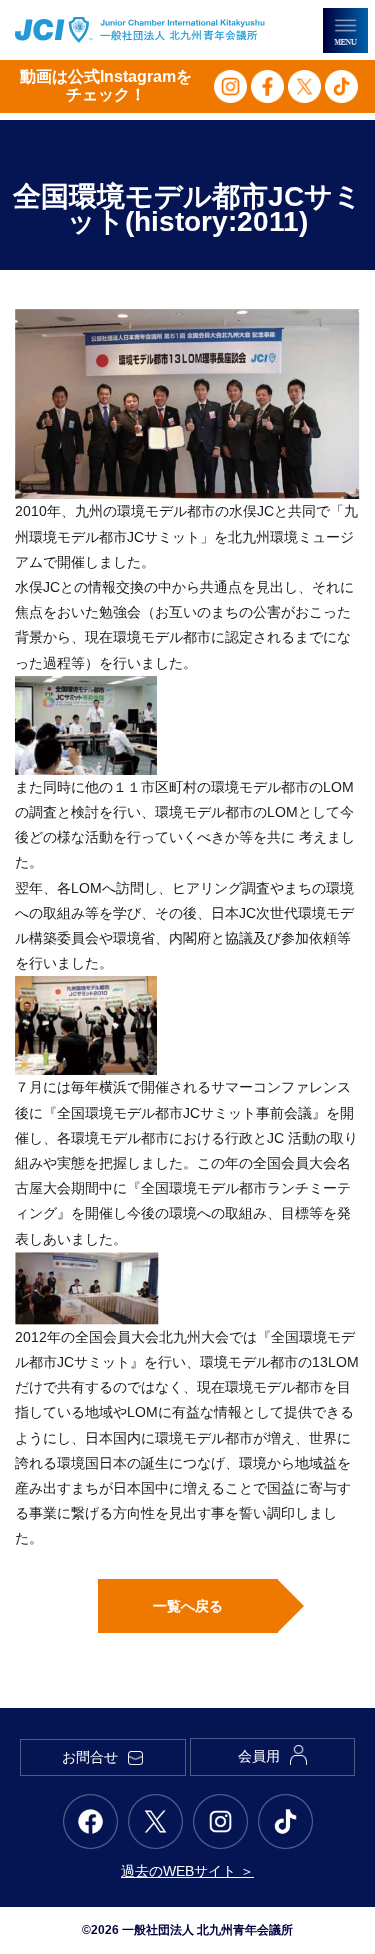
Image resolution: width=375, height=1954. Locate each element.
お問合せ (90, 1757)
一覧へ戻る (188, 1606)
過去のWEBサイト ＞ (187, 1871)
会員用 (259, 1756)
